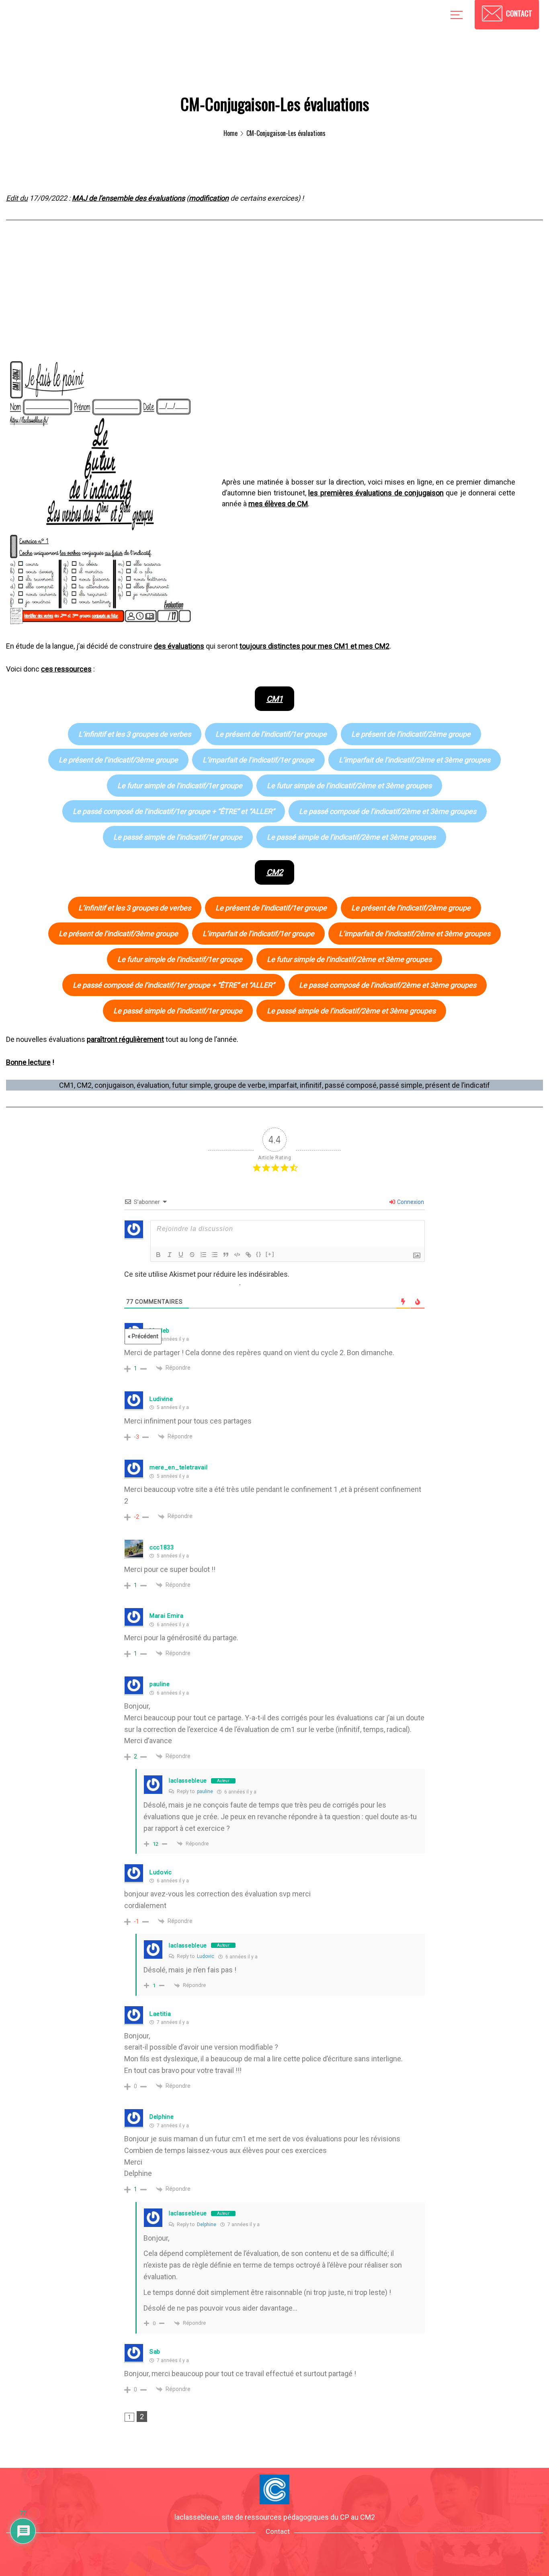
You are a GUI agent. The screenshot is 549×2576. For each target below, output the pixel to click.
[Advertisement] (274, 297)
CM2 (84, 1085)
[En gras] (158, 1255)
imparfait (283, 1085)
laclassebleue (188, 1781)
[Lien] (248, 1255)
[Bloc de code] (237, 1255)
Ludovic (206, 1956)
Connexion (410, 1202)
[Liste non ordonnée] (215, 1255)
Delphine (207, 2225)
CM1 (67, 1085)
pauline (205, 1791)
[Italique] (170, 1255)
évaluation (153, 1085)
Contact (278, 2531)
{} (259, 1254)
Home (230, 133)
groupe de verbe (240, 1085)
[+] (270, 1254)
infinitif (311, 1085)
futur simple (192, 1085)
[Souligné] (181, 1255)
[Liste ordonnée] (203, 1255)
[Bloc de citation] (226, 1255)
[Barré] (192, 1255)
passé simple (401, 1085)
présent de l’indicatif (458, 1085)
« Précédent (143, 1336)
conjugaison (114, 1085)
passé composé (351, 1085)
